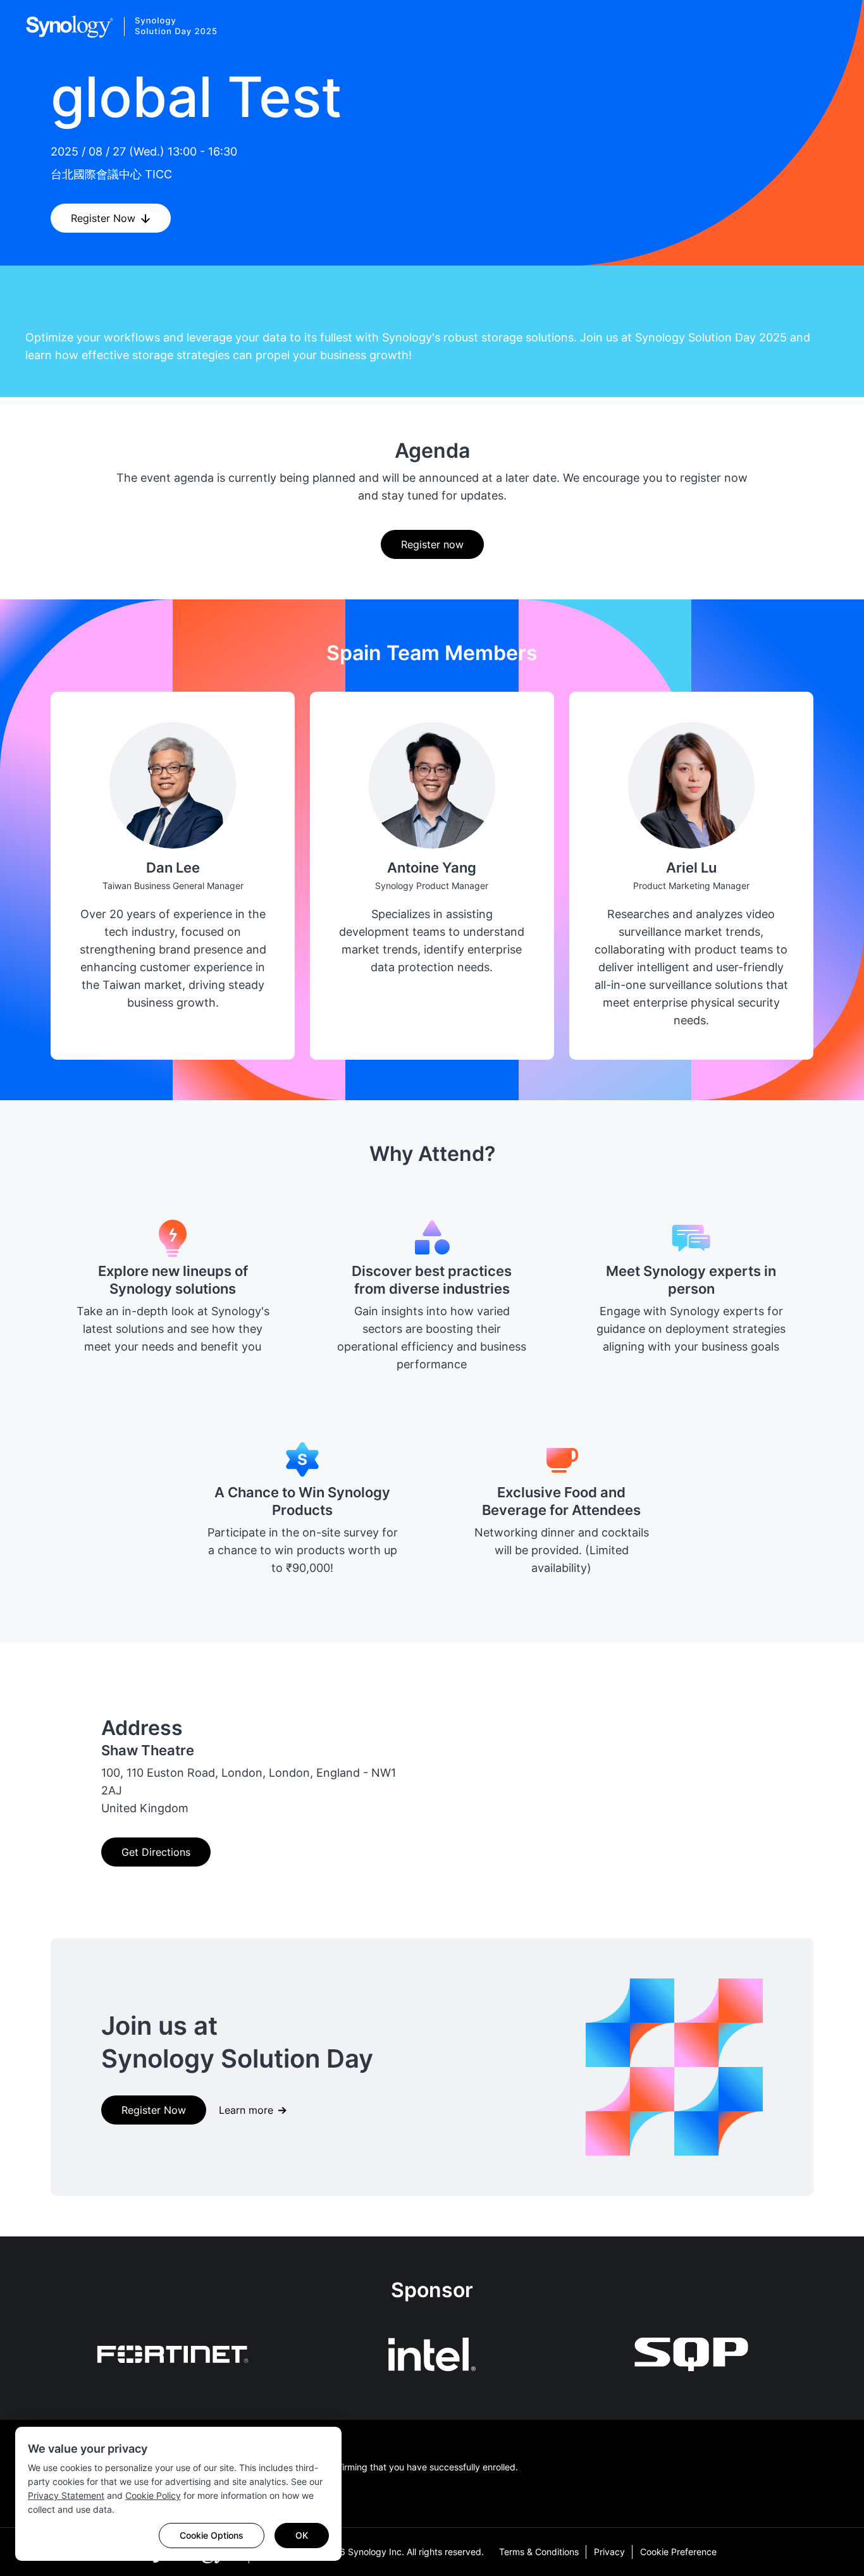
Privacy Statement (66, 2495)
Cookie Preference (678, 2552)
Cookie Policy (153, 2495)
